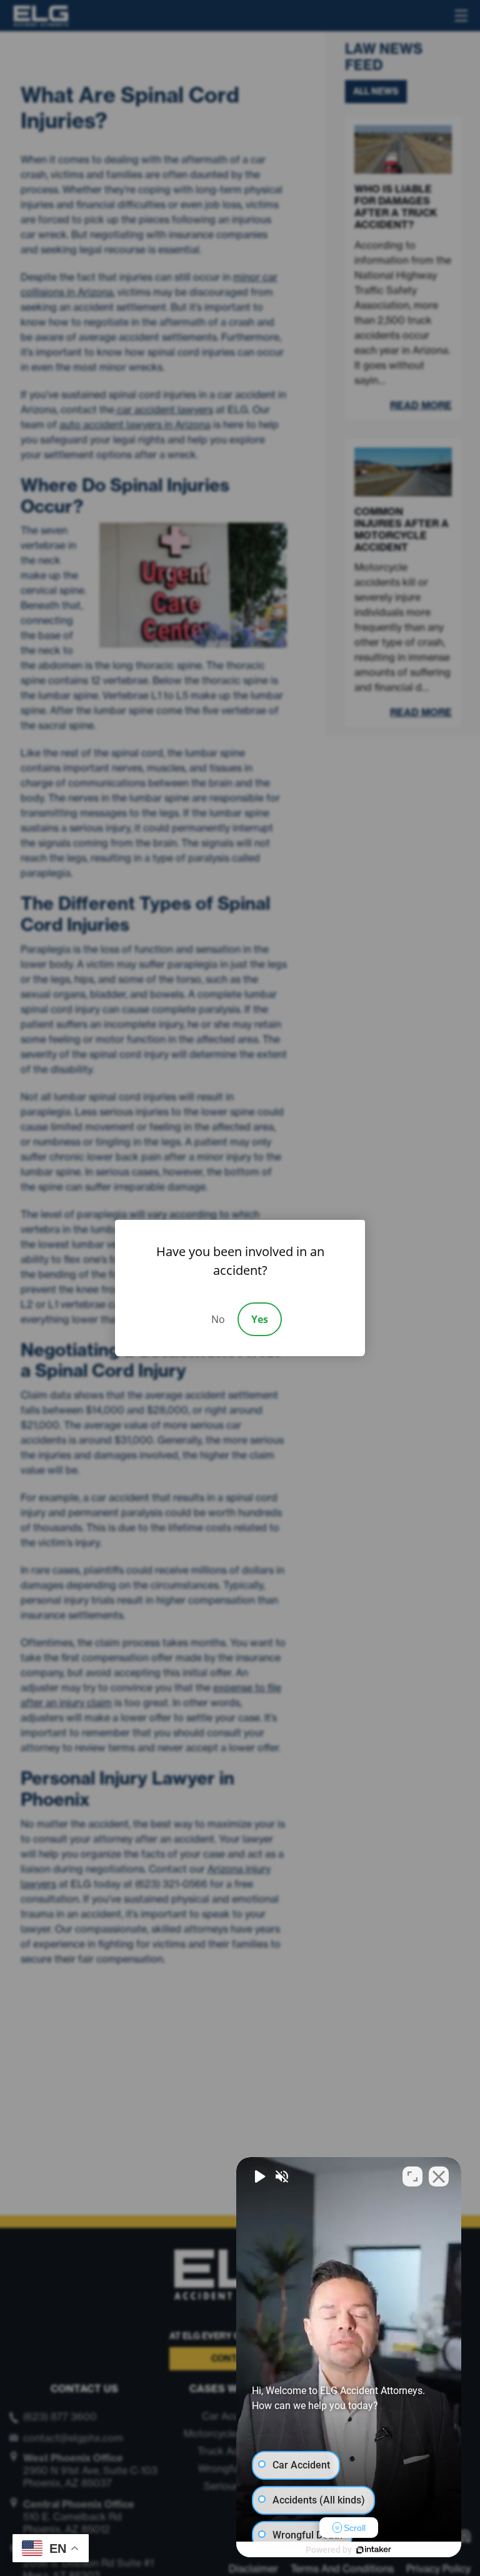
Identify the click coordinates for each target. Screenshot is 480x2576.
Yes (260, 1319)
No (218, 1319)
